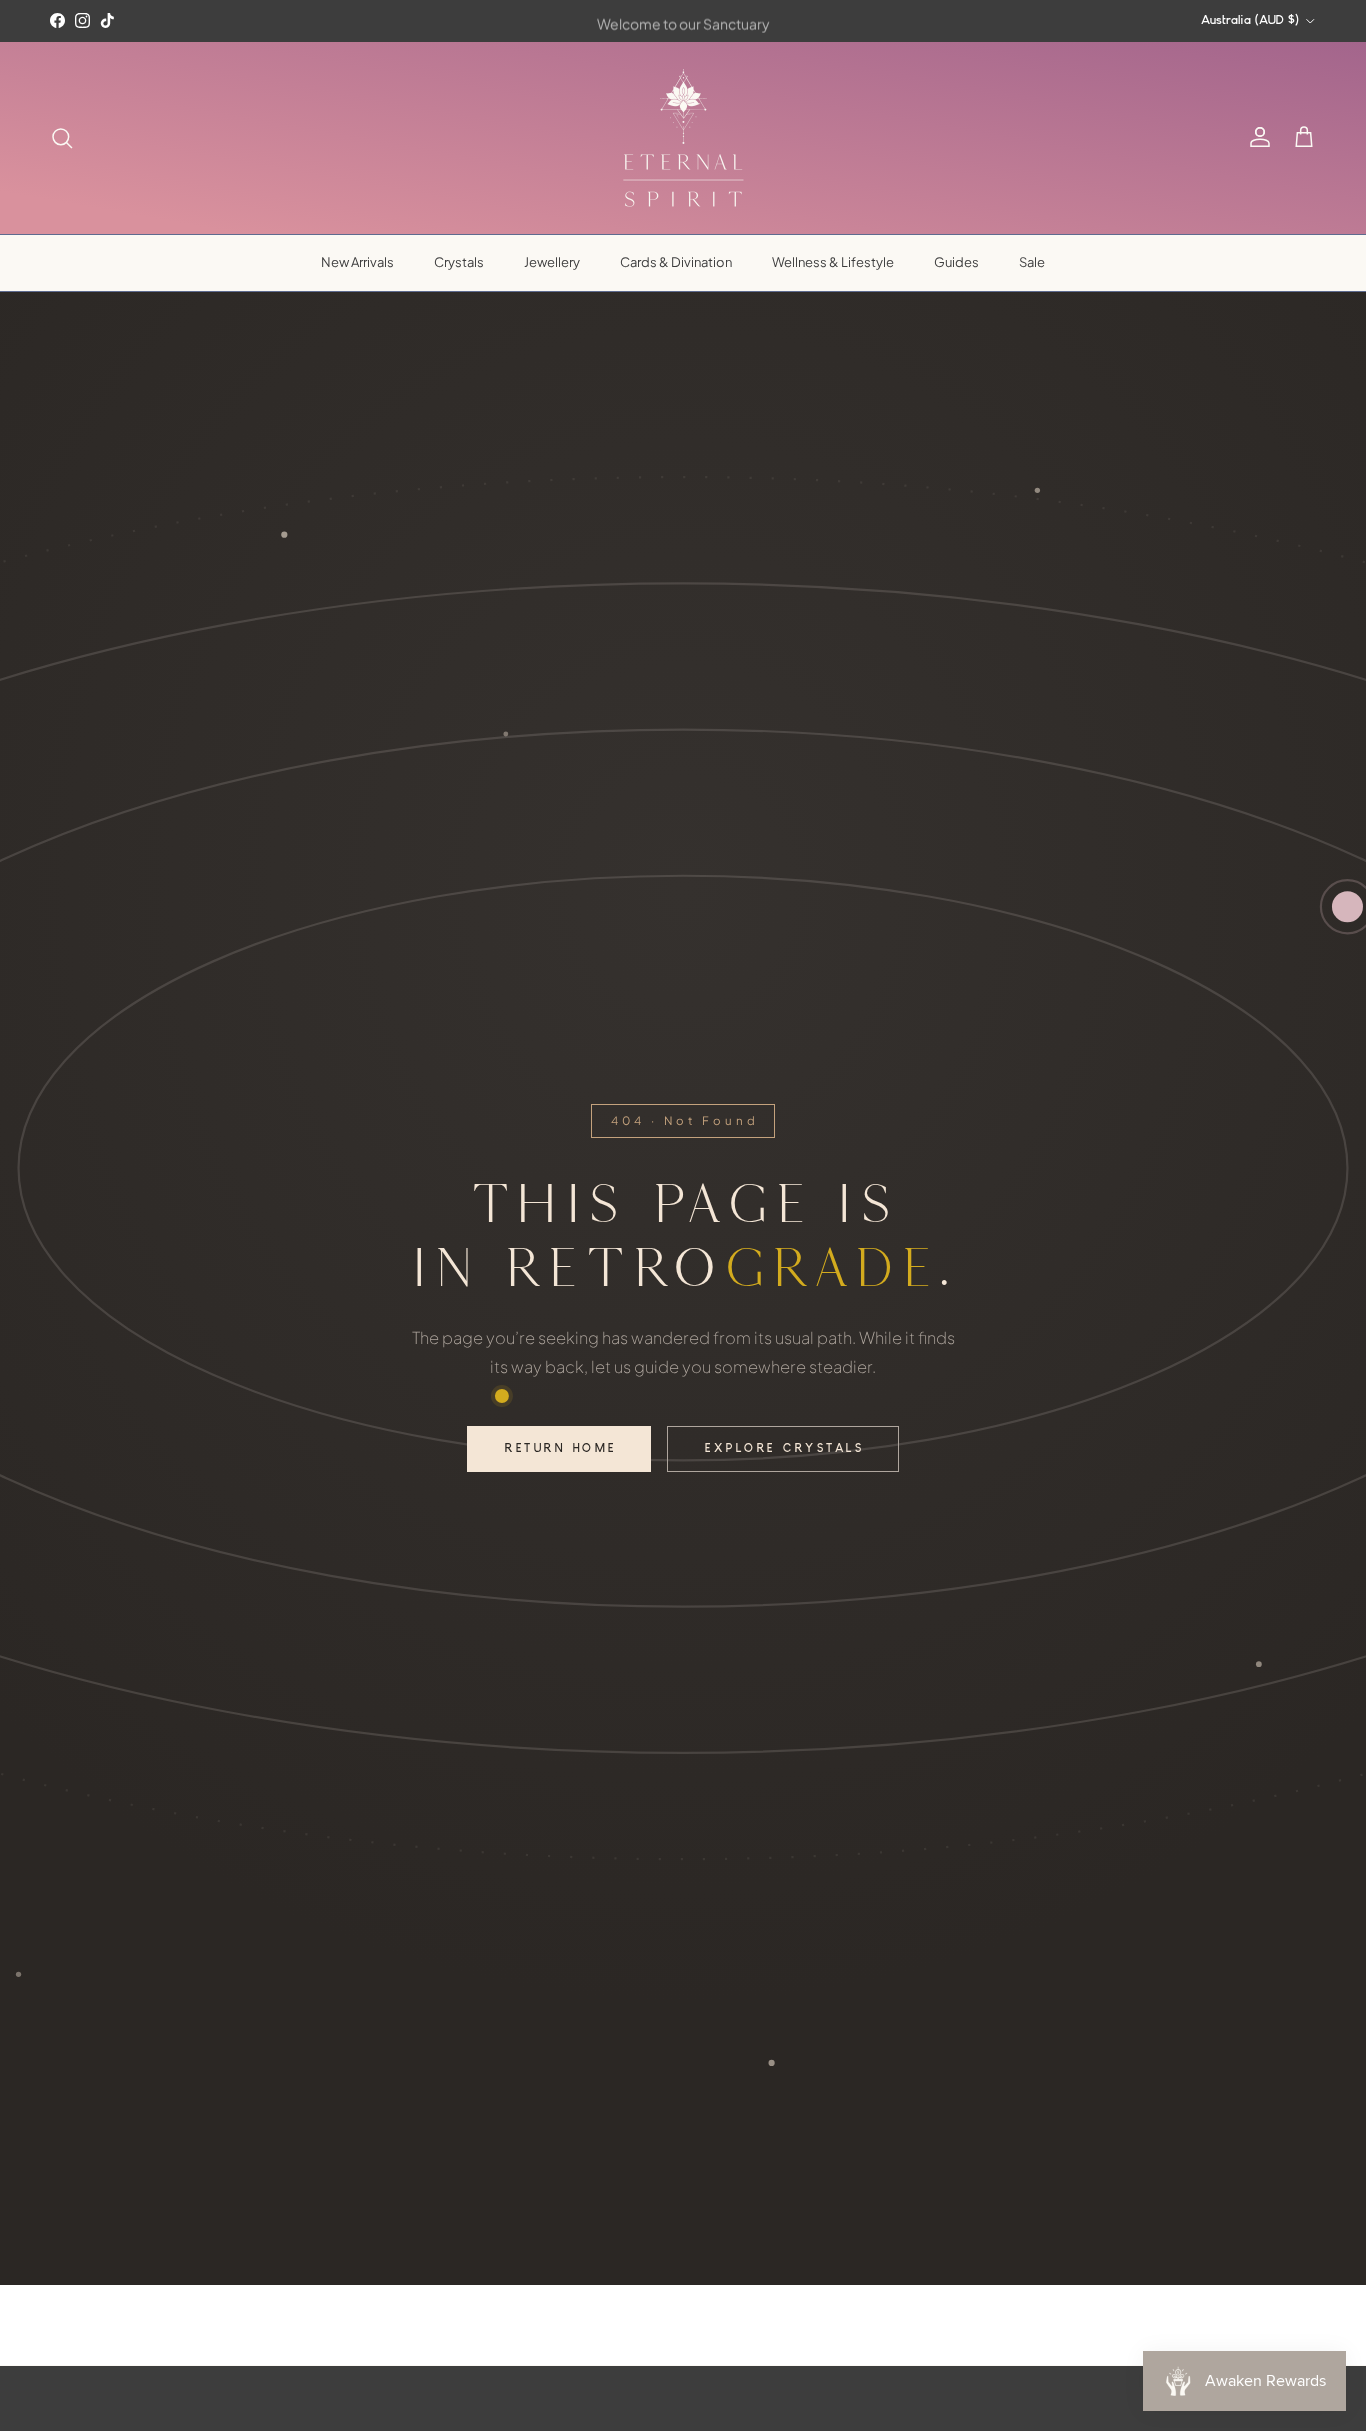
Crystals (459, 262)
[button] (1304, 138)
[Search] (62, 138)
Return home (560, 1449)
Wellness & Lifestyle (833, 262)
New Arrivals (357, 262)
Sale (1032, 262)
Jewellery (552, 262)
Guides (956, 262)
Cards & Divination (676, 262)
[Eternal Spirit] (683, 138)
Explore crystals (784, 1449)
